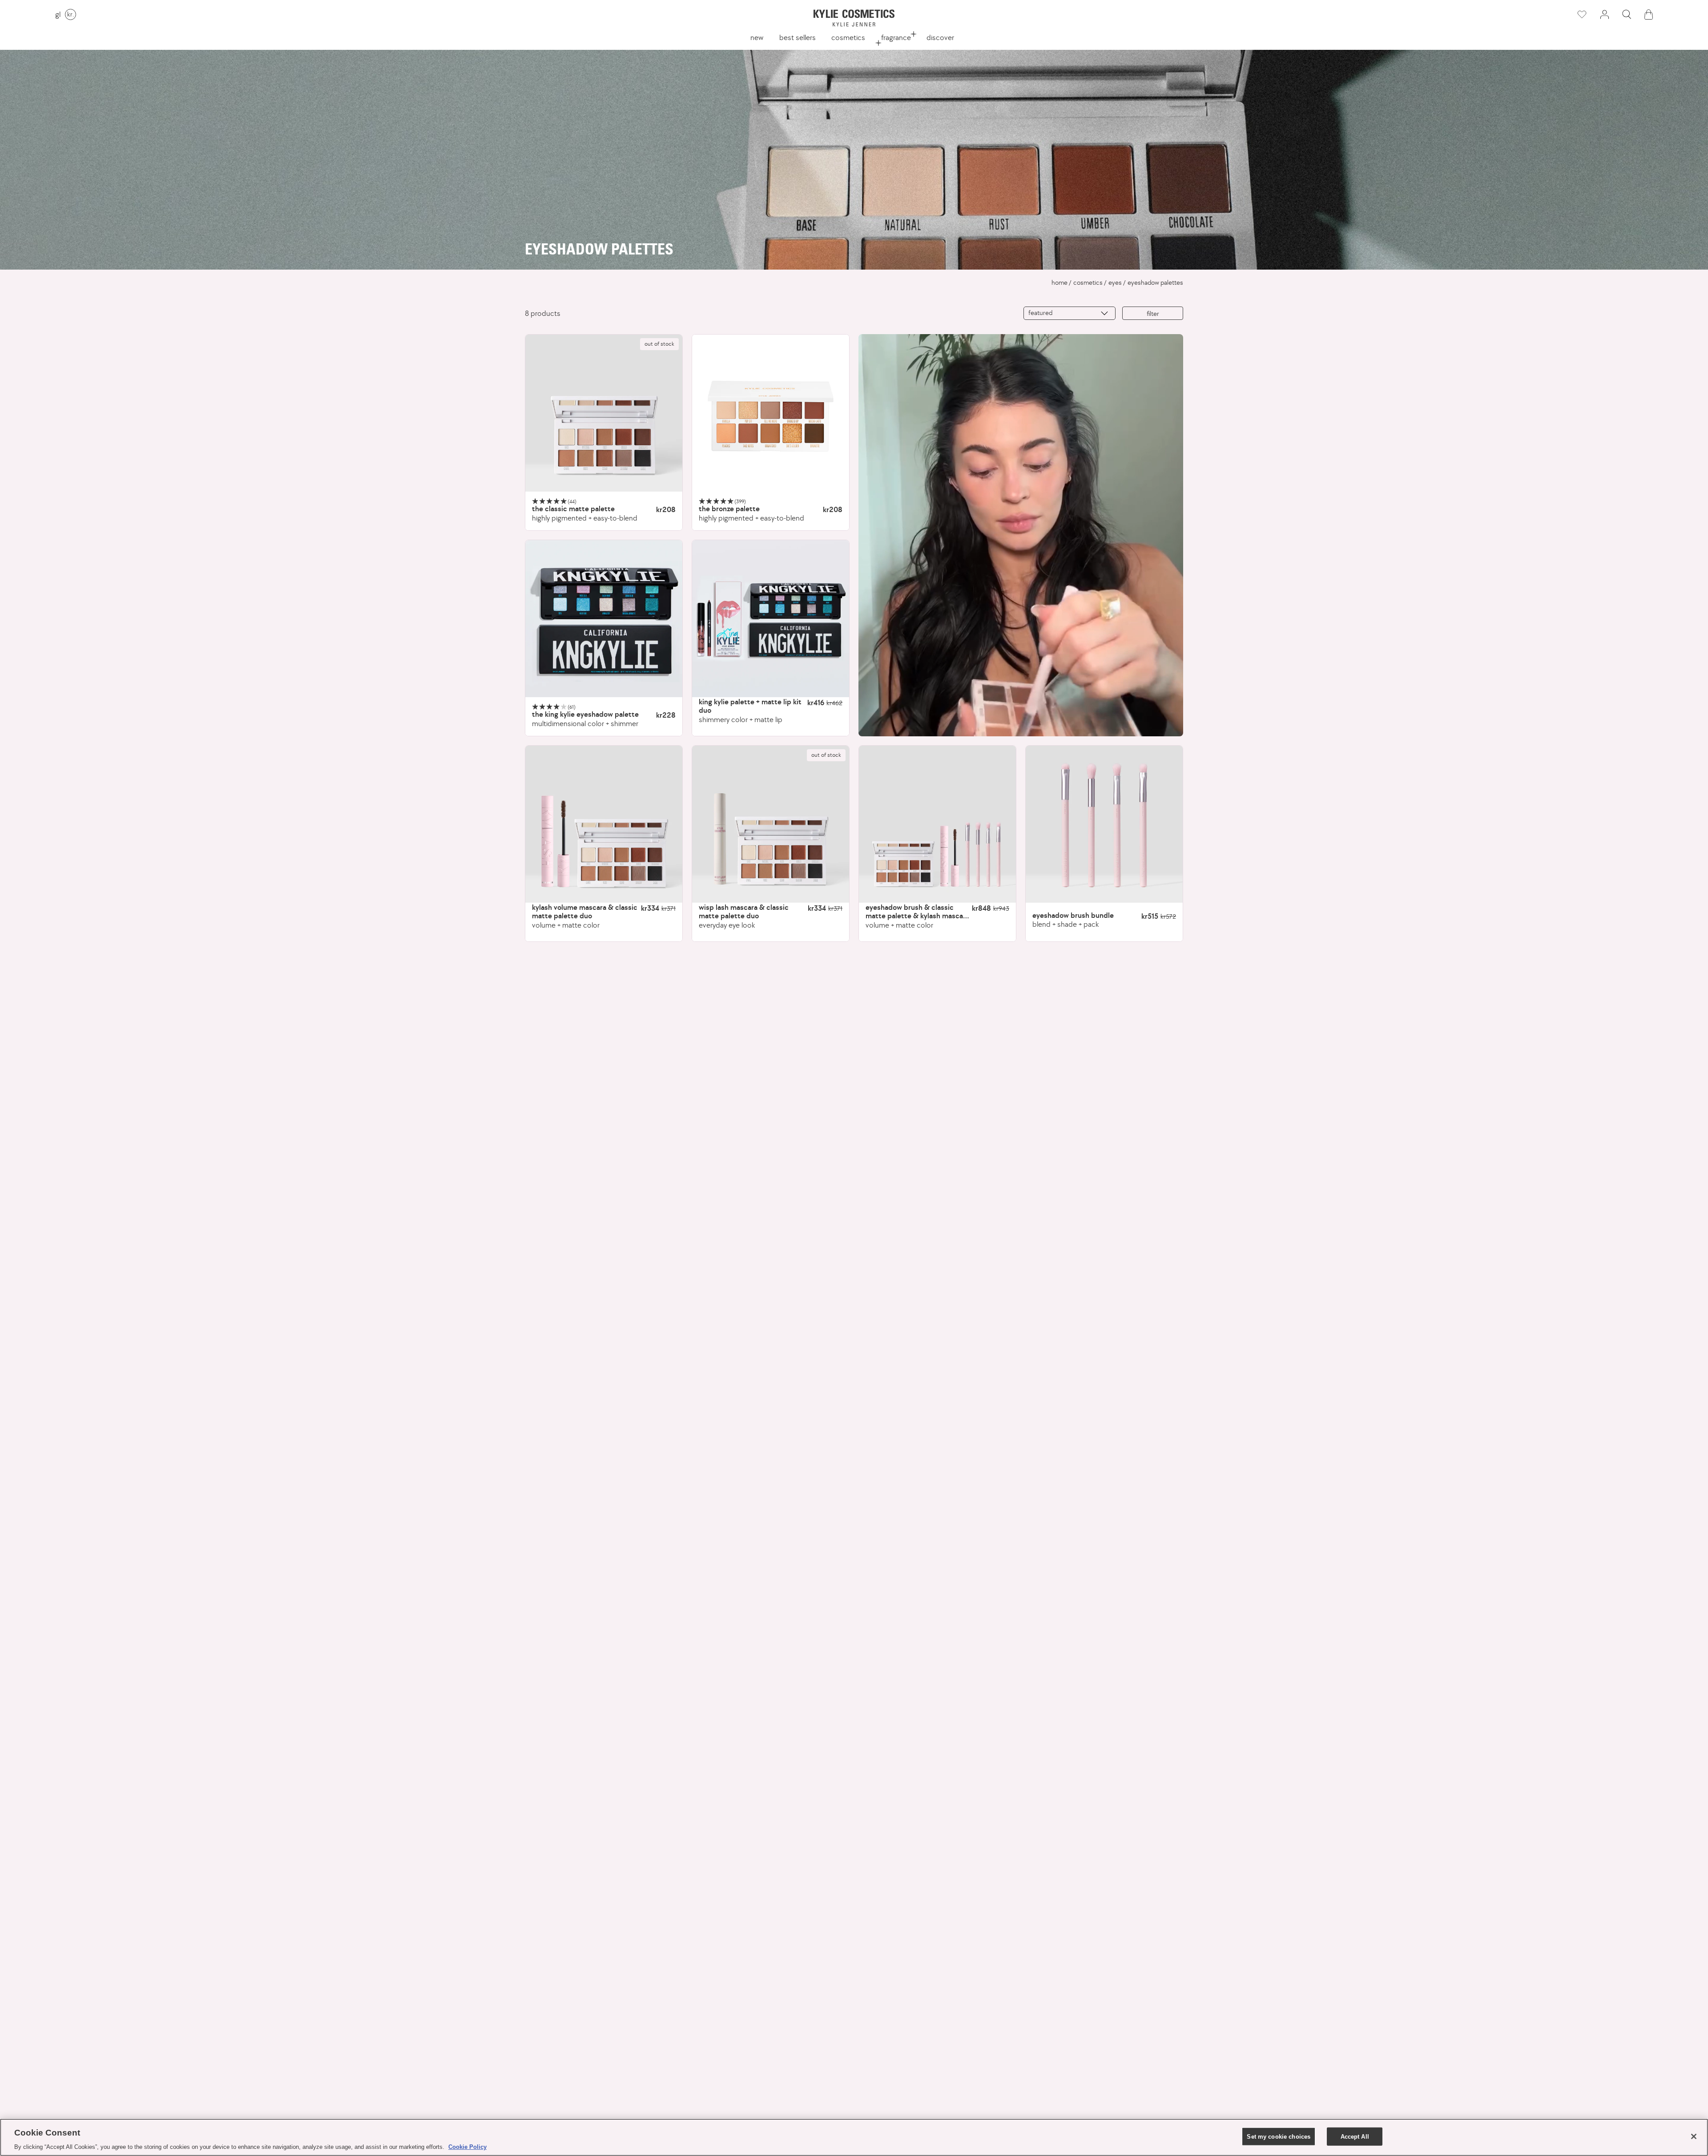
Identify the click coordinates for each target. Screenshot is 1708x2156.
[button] (1627, 14)
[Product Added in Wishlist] (1581, 15)
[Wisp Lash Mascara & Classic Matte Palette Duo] (771, 824)
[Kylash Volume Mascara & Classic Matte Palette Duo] (604, 824)
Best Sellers (798, 37)
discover (940, 37)
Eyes (1115, 283)
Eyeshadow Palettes (1155, 283)
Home (1059, 283)
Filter (1153, 313)
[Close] (1694, 2136)
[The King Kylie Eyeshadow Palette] (604, 619)
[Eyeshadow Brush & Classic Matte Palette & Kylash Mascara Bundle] (937, 824)
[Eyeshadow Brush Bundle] (1104, 824)
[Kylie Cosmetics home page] (854, 18)
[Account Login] (1604, 14)
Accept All (1355, 2136)
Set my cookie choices (1279, 2136)
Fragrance (896, 37)
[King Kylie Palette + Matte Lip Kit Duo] (771, 619)
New (757, 37)
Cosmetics (848, 37)
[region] (854, 2137)
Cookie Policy (467, 2147)
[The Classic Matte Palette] (604, 413)
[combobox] (1070, 313)
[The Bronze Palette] (771, 413)
